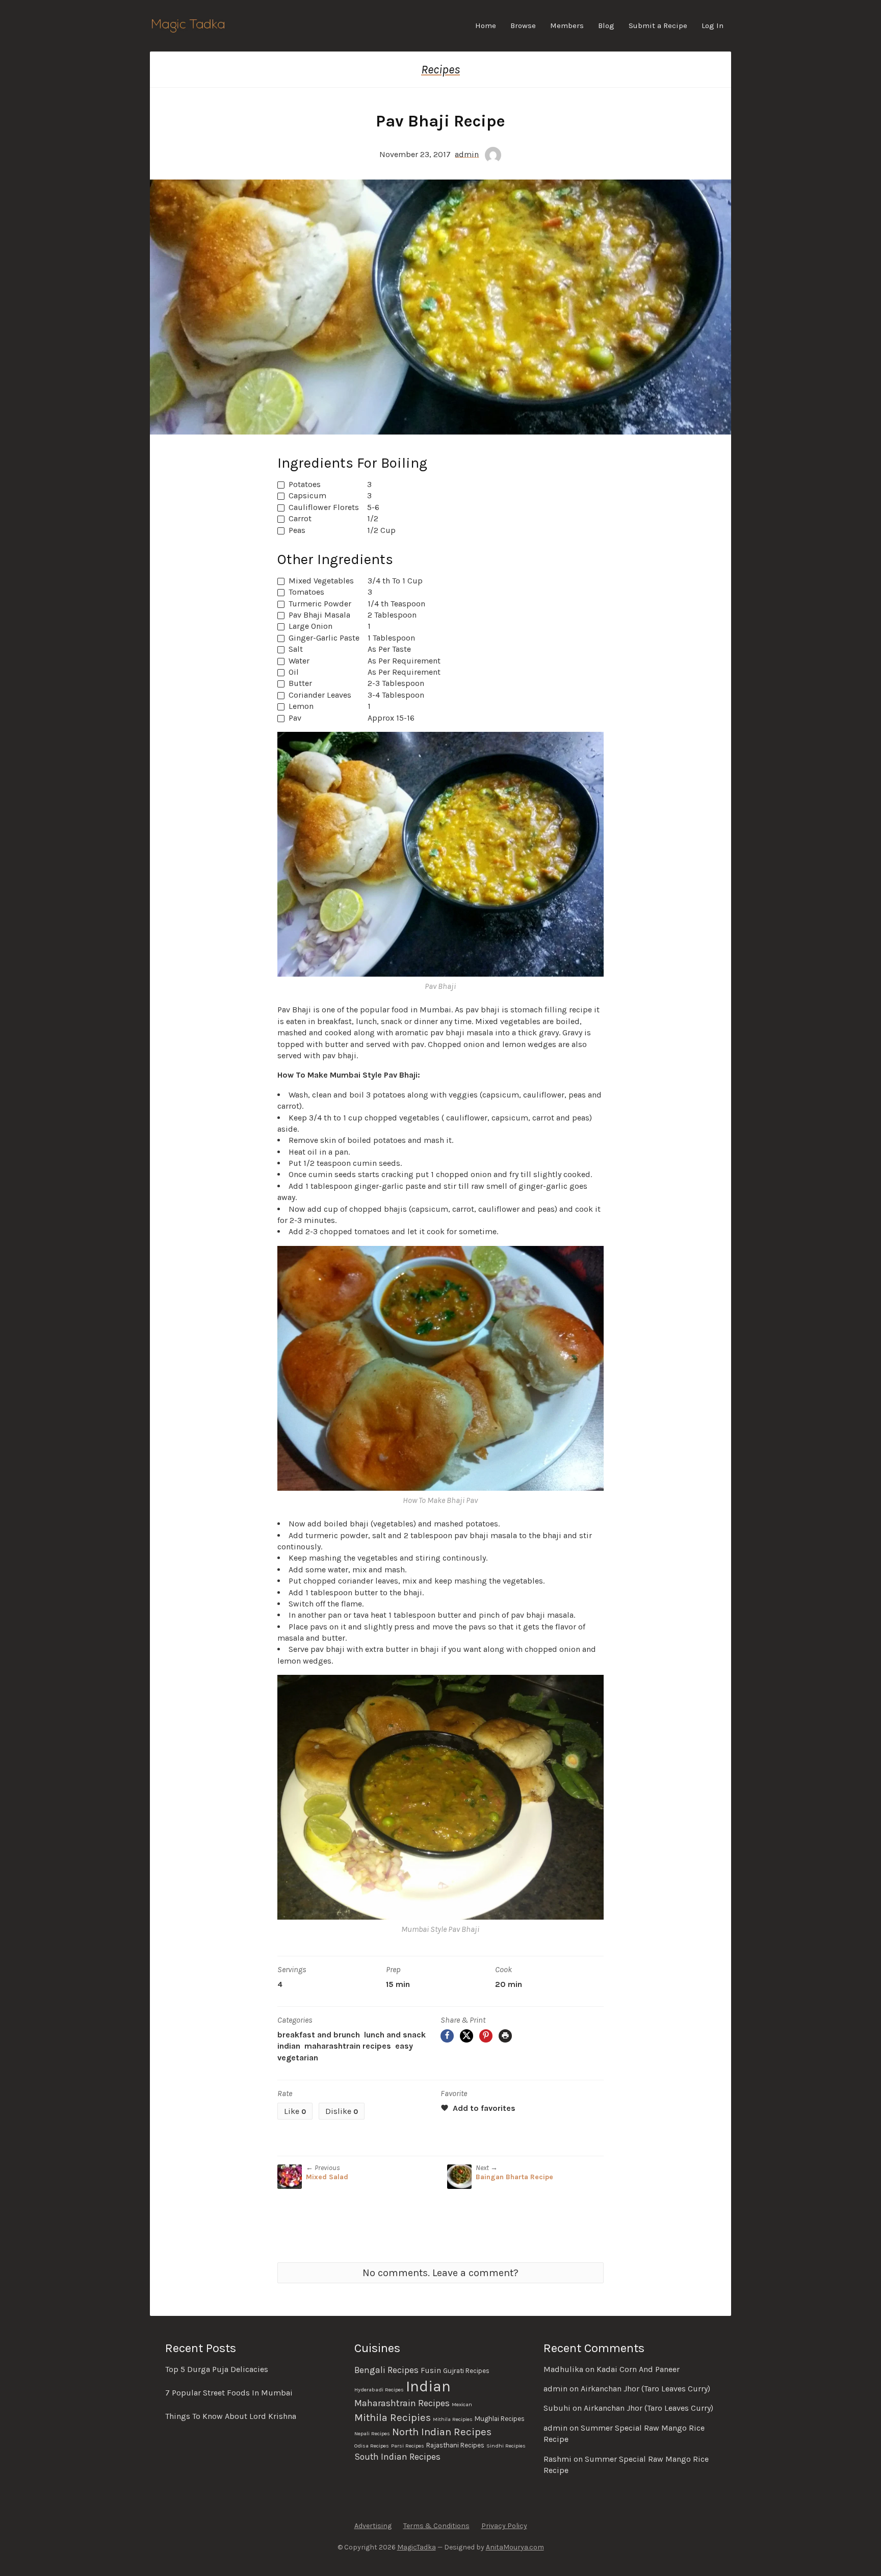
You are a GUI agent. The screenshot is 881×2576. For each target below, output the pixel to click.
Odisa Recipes (372, 2446)
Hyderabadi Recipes (379, 2390)
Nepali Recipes (372, 2433)
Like (295, 2111)
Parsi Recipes (408, 2446)
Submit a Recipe (658, 25)
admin (467, 154)
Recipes (440, 69)
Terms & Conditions (436, 2526)
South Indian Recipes (397, 2457)
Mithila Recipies (393, 2417)
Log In (712, 25)
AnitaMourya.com (515, 2547)
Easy (404, 2046)
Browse (523, 25)
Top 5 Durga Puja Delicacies (217, 2369)
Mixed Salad (327, 2177)
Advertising (373, 2526)
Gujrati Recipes (466, 2371)
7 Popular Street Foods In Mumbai (229, 2393)
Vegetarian (298, 2058)
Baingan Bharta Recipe (514, 2177)
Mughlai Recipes (500, 2419)
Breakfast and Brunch (319, 2035)
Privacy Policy (504, 2526)
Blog (606, 25)
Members (567, 25)
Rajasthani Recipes (455, 2445)
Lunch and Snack (395, 2035)
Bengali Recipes (386, 2370)
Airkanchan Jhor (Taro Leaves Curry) (645, 2389)
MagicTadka (417, 2547)
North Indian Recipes (442, 2432)
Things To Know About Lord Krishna (231, 2416)
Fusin (431, 2370)
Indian (289, 2046)
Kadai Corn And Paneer (638, 2369)
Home (486, 25)
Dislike (342, 2111)
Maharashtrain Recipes (348, 2046)
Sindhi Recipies (506, 2446)
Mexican (462, 2404)
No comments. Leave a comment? (440, 2273)
